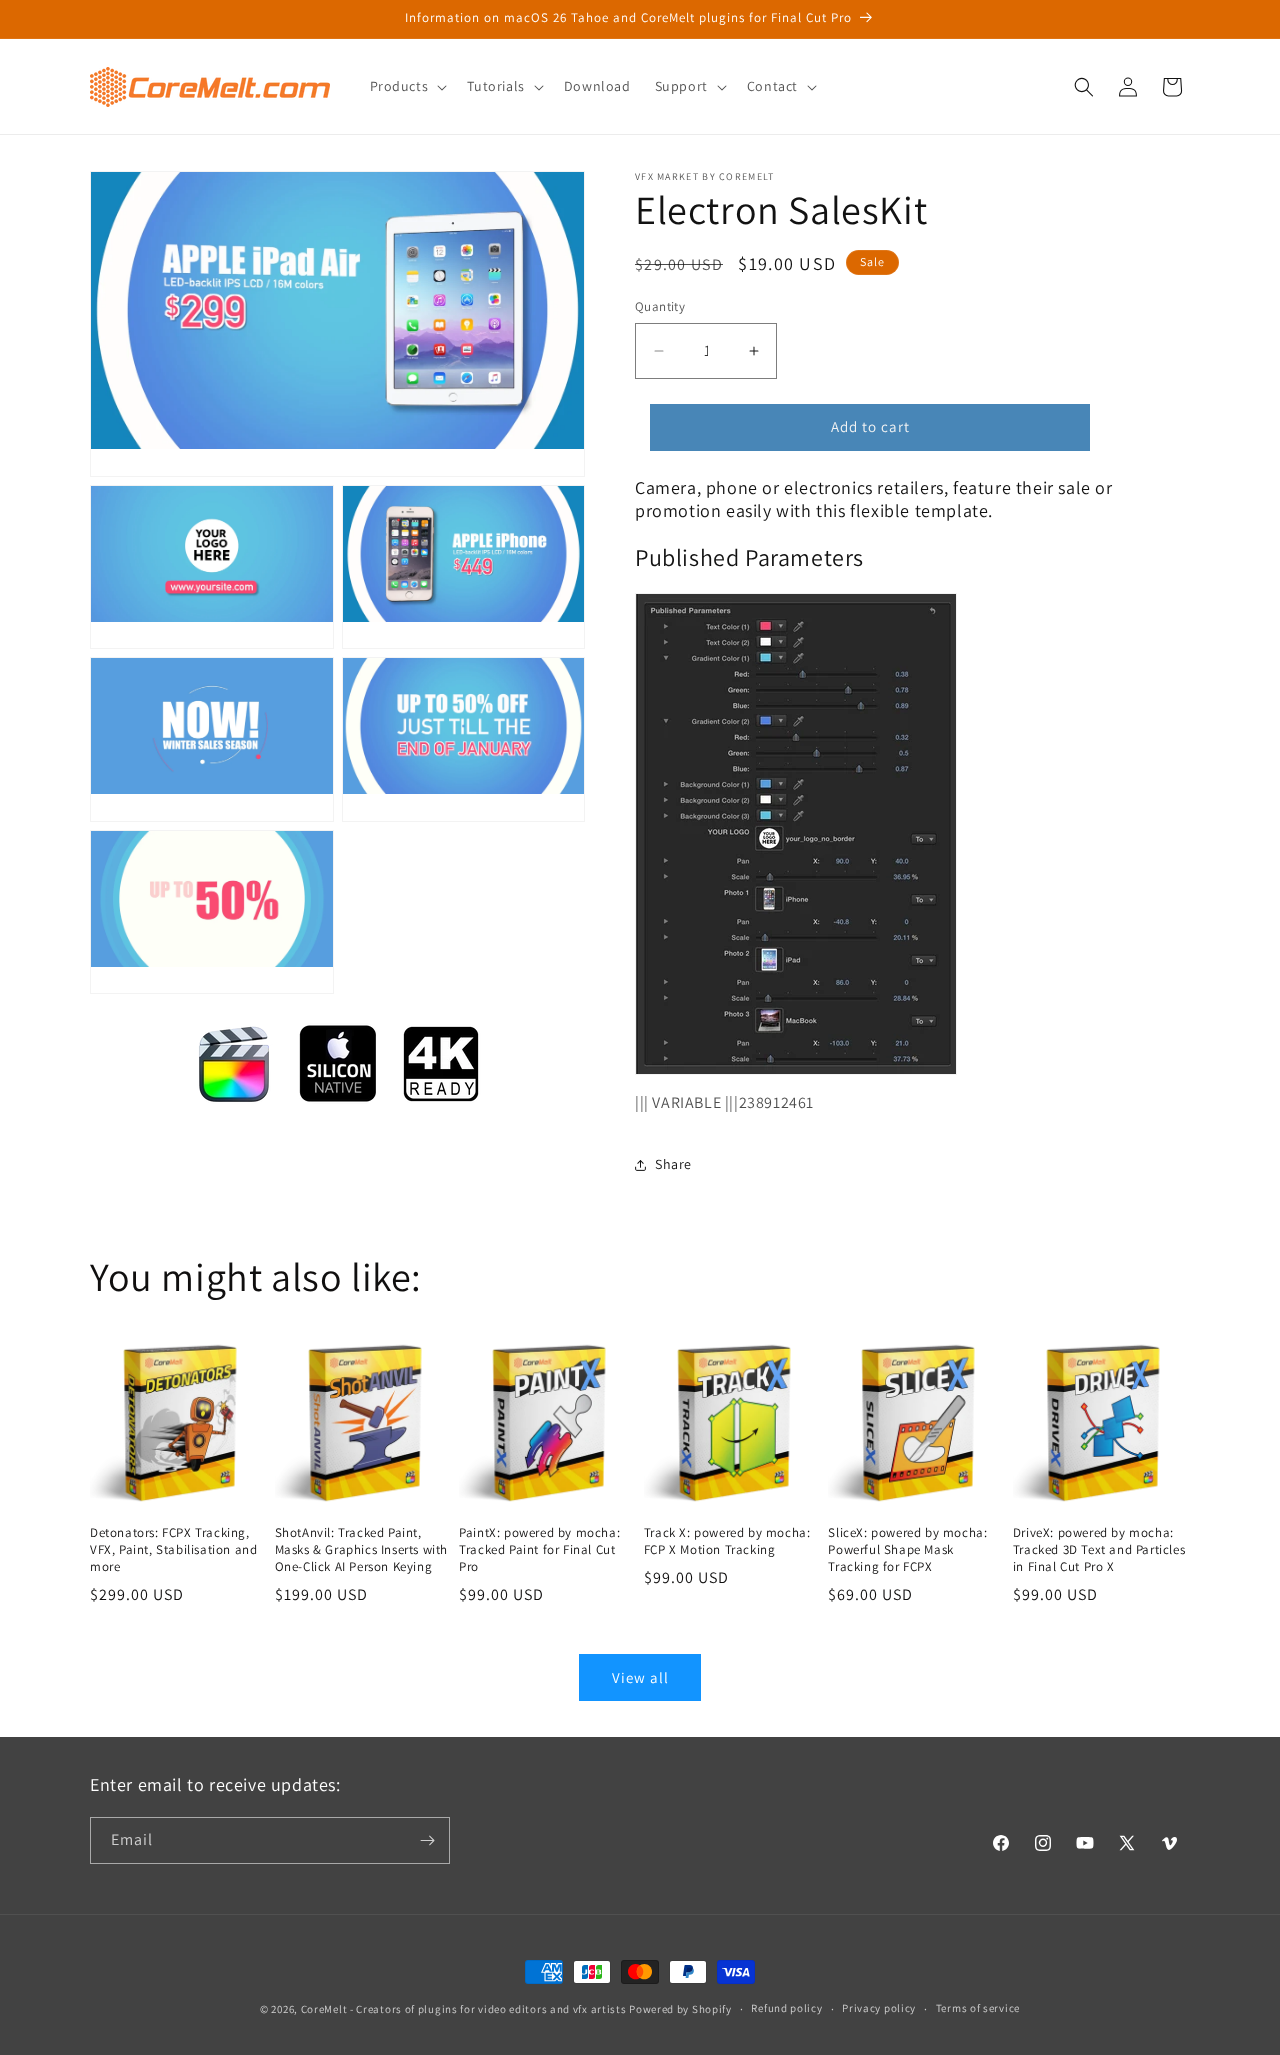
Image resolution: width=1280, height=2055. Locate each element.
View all (640, 1677)
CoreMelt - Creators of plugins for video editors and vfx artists (464, 2009)
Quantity (660, 306)
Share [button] (673, 1164)
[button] (407, 86)
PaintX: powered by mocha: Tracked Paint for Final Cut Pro (539, 1550)
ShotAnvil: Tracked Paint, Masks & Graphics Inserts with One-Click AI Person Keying (361, 1550)
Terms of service (978, 2008)
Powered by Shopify (680, 2009)
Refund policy (786, 2008)
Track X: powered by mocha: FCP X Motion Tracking (727, 1541)
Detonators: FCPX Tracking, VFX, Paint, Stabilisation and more (173, 1550)
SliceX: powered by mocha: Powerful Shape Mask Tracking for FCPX (907, 1550)
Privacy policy (879, 2008)
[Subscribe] (427, 1840)
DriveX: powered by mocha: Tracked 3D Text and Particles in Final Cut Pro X (1099, 1550)
